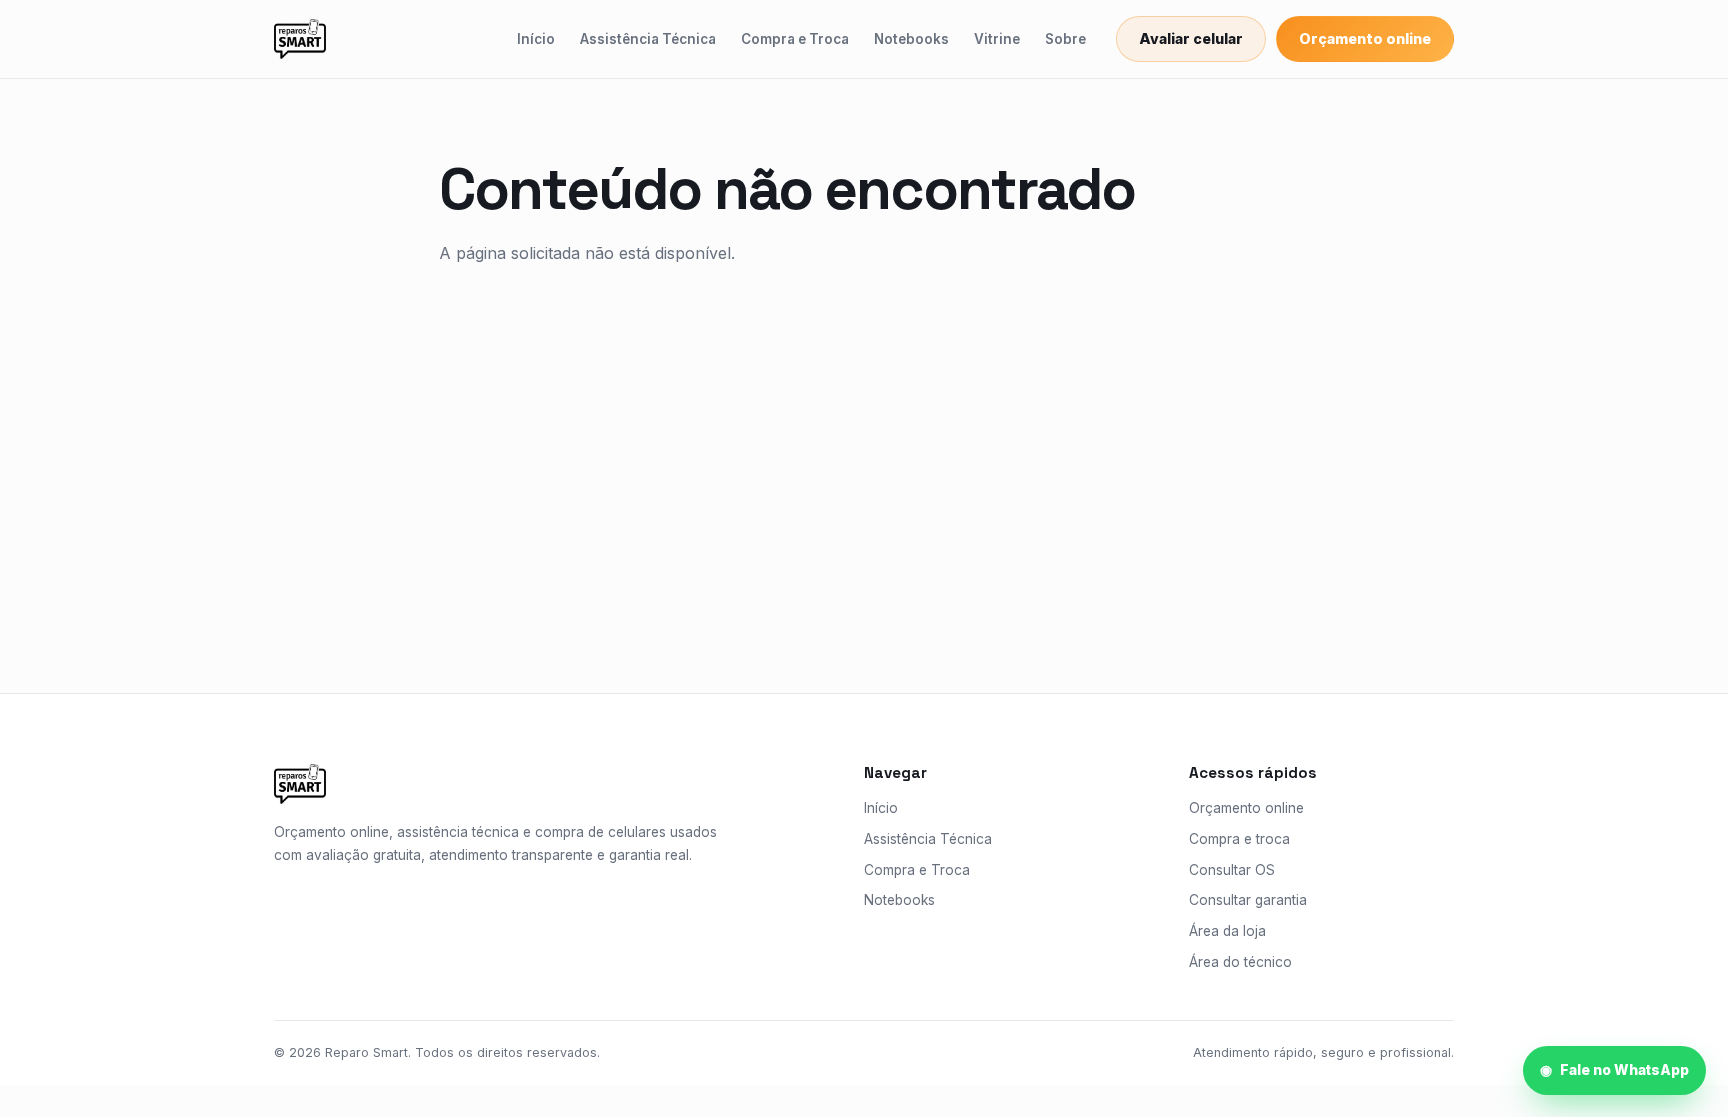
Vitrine (997, 39)
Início (536, 39)
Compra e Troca (795, 39)
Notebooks (911, 39)
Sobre (1065, 39)
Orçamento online (1365, 38)
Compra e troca (1239, 839)
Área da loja (1227, 931)
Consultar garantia (1248, 900)
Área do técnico (1240, 962)
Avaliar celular (1191, 38)
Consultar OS (1232, 870)
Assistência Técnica (648, 39)
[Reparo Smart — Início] (300, 39)
